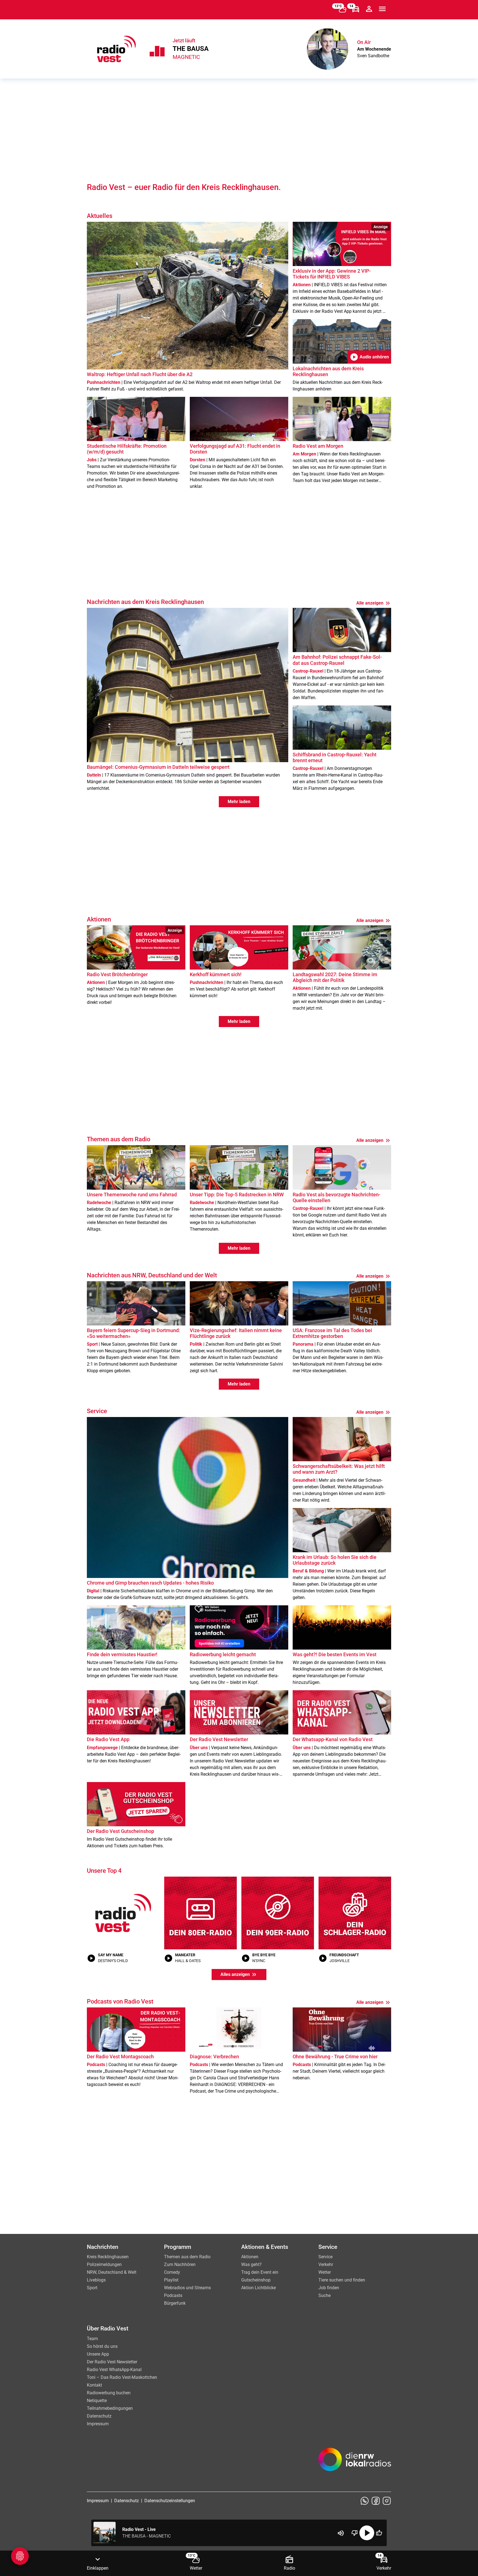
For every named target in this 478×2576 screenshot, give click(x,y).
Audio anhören (369, 357)
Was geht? (251, 2264)
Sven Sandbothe (373, 56)
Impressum (98, 2424)
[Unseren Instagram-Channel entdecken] (387, 2501)
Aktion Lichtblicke (259, 2288)
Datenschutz (99, 2416)
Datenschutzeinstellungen (170, 2501)
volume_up (341, 2533)
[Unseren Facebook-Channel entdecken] (376, 2501)
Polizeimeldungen (104, 2264)
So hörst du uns (102, 2346)
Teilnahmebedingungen (110, 2408)
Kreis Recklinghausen (108, 2257)
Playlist (171, 2280)
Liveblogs (96, 2280)
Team (92, 2339)
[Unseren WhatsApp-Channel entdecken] (365, 2501)
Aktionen (250, 2257)
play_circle (367, 2533)
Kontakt (94, 2385)
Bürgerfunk (175, 2303)
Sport (92, 2288)
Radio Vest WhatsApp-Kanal (114, 2370)
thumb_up (379, 2533)
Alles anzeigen (239, 1975)
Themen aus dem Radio (187, 2257)
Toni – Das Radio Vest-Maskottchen (122, 2377)
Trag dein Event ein (260, 2272)
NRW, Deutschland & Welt (112, 2272)
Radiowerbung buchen (109, 2393)
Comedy (172, 2272)
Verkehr (326, 2264)
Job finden (329, 2288)
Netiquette (97, 2401)
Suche (324, 2295)
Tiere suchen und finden (342, 2280)
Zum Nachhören (180, 2264)
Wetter (325, 2272)
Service (325, 2257)
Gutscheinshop (256, 2280)
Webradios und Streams (187, 2288)
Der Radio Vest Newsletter (112, 2362)
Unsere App (98, 2354)
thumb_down (355, 2533)
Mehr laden (239, 802)
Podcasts (173, 2295)
